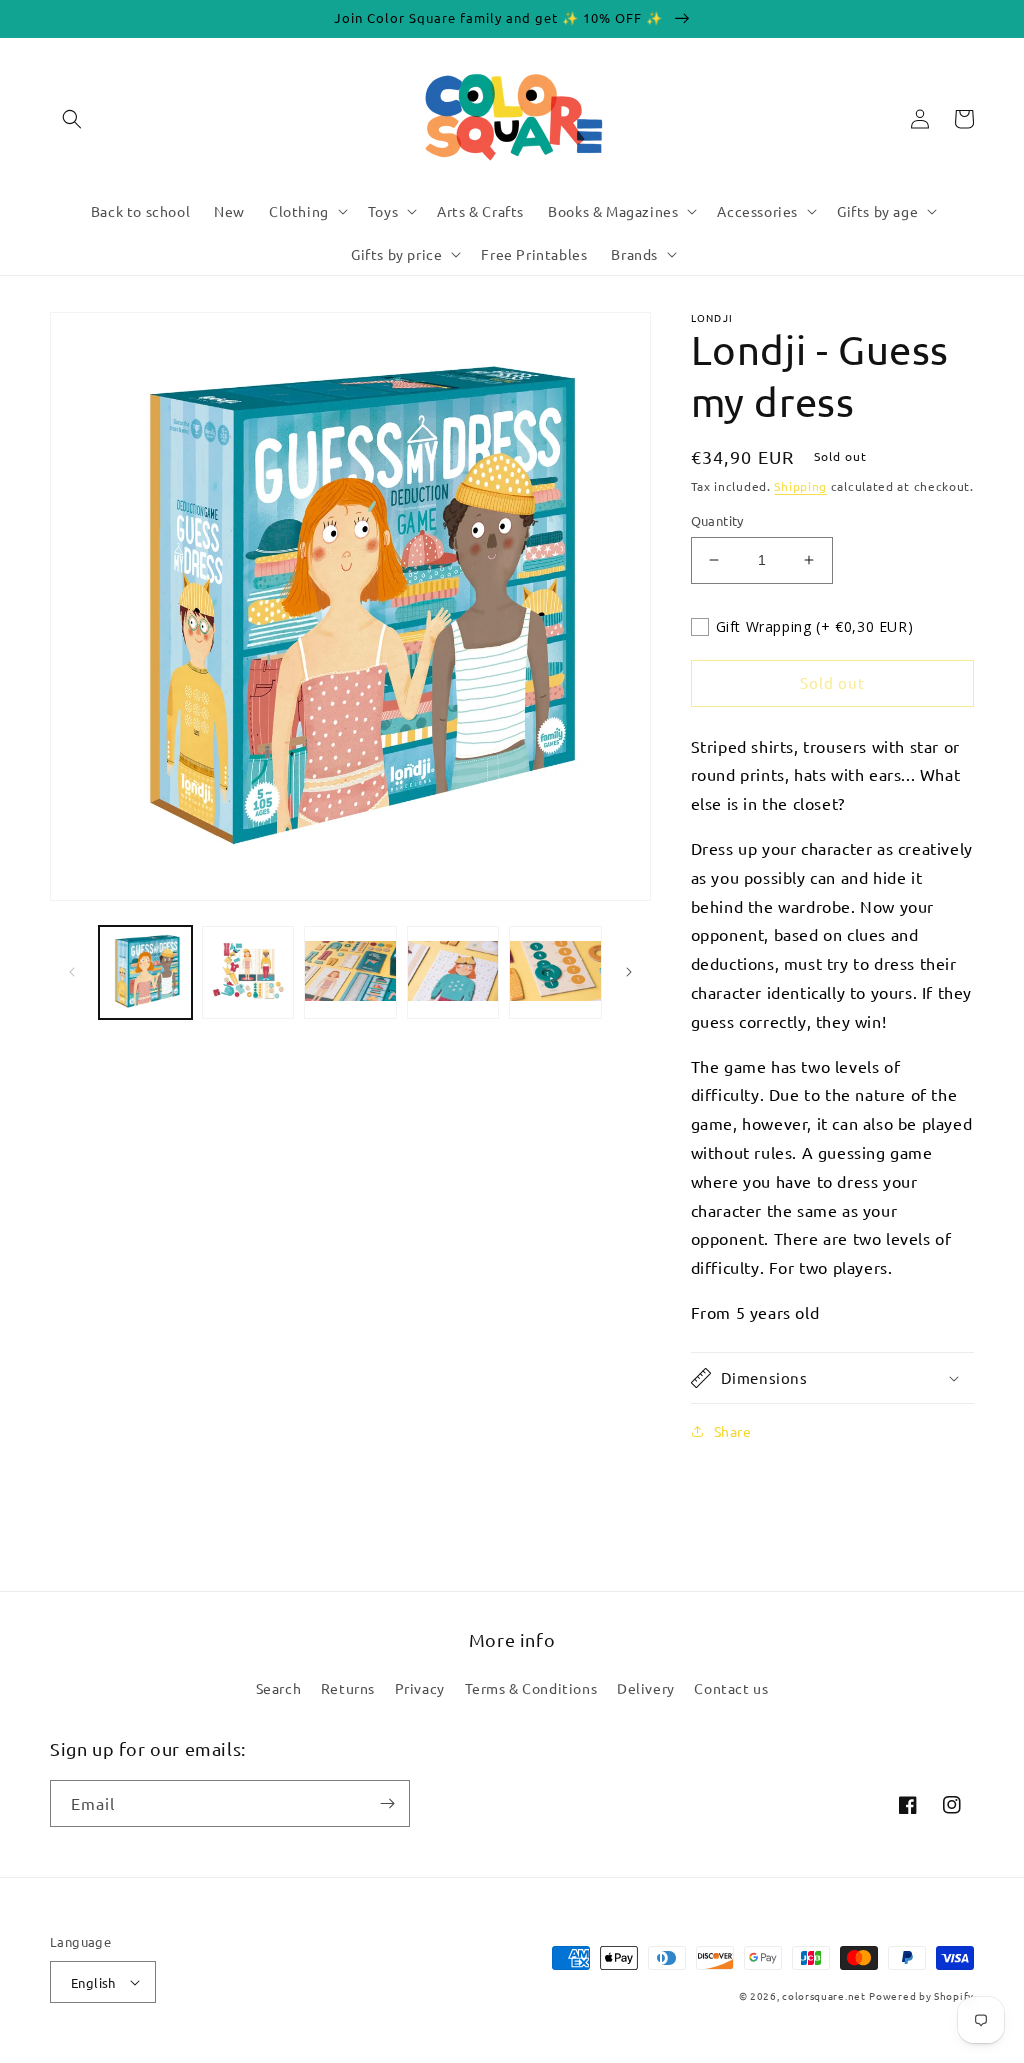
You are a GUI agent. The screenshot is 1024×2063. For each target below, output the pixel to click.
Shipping (800, 486)
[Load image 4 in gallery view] (453, 972)
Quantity (717, 520)
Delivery (646, 1688)
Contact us (731, 1688)
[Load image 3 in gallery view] (350, 972)
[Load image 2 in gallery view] (248, 972)
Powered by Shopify (921, 1995)
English (93, 1982)
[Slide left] (72, 972)
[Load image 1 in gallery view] (145, 972)
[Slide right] (629, 972)
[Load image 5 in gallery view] (555, 972)
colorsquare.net (824, 1995)
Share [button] (733, 1431)
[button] (72, 119)
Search (279, 1688)
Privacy (420, 1688)
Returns (348, 1688)
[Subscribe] (387, 1803)
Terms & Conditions (531, 1688)
